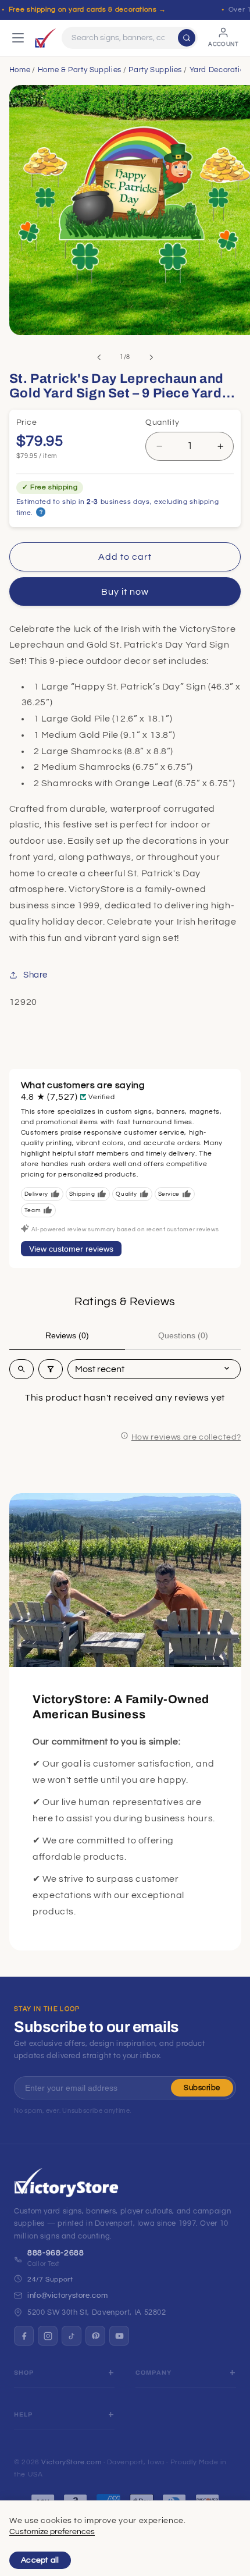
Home (20, 70)
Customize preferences (52, 2532)
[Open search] (22, 1369)
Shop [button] (24, 2373)
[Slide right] (151, 357)
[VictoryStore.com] (45, 38)
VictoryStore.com (71, 2462)
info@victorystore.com (67, 2296)
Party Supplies (155, 70)
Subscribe (202, 2088)
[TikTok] (72, 2336)
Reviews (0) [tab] (67, 1335)
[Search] (187, 38)
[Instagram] (48, 2336)
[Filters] (51, 1369)
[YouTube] (119, 2336)
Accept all (40, 2560)
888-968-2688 (56, 2253)
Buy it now (125, 592)
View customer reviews (71, 1249)
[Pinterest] (95, 2336)
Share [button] (35, 975)
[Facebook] (24, 2336)
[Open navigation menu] (18, 38)
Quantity (162, 422)
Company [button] (153, 2373)
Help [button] (24, 2415)
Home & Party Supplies (80, 70)
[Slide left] (99, 357)
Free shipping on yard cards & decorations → (87, 10)
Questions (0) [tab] (183, 1335)
